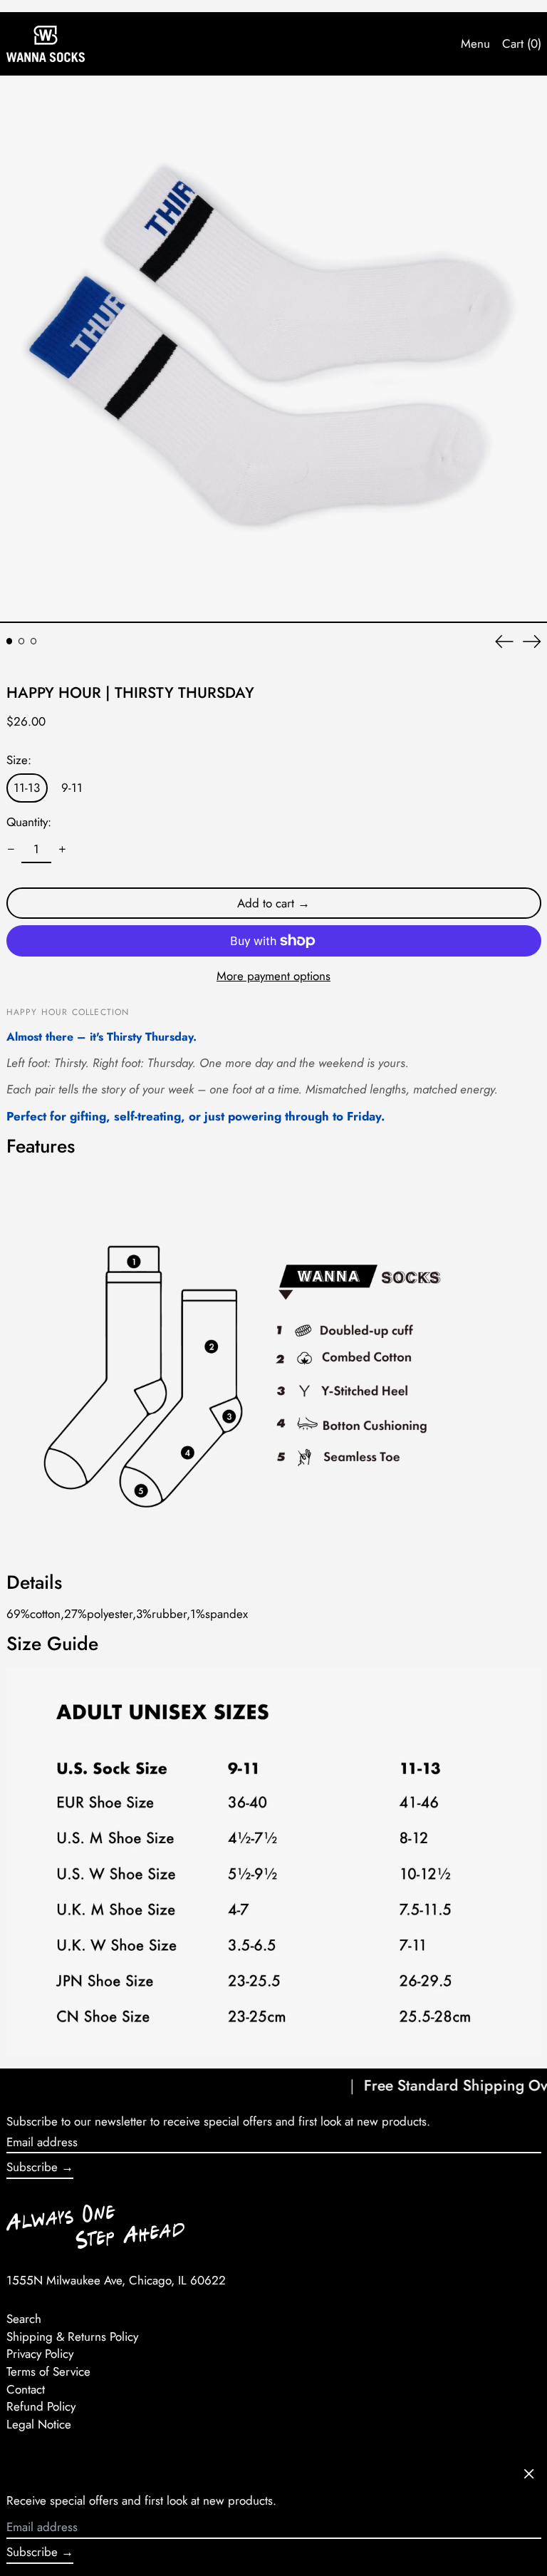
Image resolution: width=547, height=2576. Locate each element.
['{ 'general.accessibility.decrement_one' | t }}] (11, 850)
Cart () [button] (522, 43)
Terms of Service (48, 2371)
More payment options (273, 976)
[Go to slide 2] (22, 641)
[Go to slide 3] (34, 641)
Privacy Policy (40, 2354)
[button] (273, 349)
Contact (26, 2389)
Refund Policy (41, 2406)
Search (24, 2319)
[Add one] (62, 850)
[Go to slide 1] (10, 641)
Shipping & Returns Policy (72, 2337)
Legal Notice (39, 2424)
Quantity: (29, 822)
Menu (475, 43)
